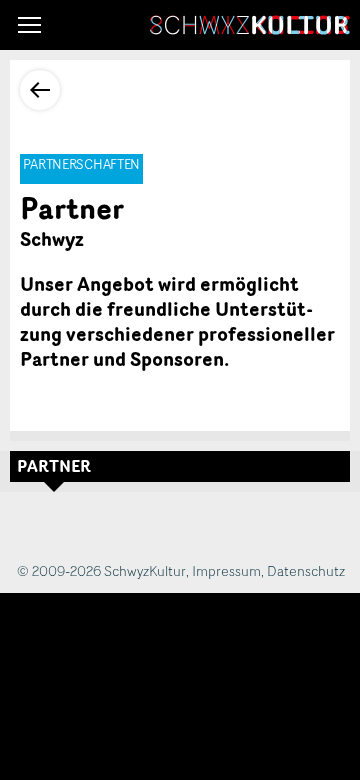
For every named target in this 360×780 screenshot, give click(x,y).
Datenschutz (306, 570)
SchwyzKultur (250, 25)
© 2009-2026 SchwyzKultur (101, 570)
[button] (29, 25)
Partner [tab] (54, 466)
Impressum (226, 570)
